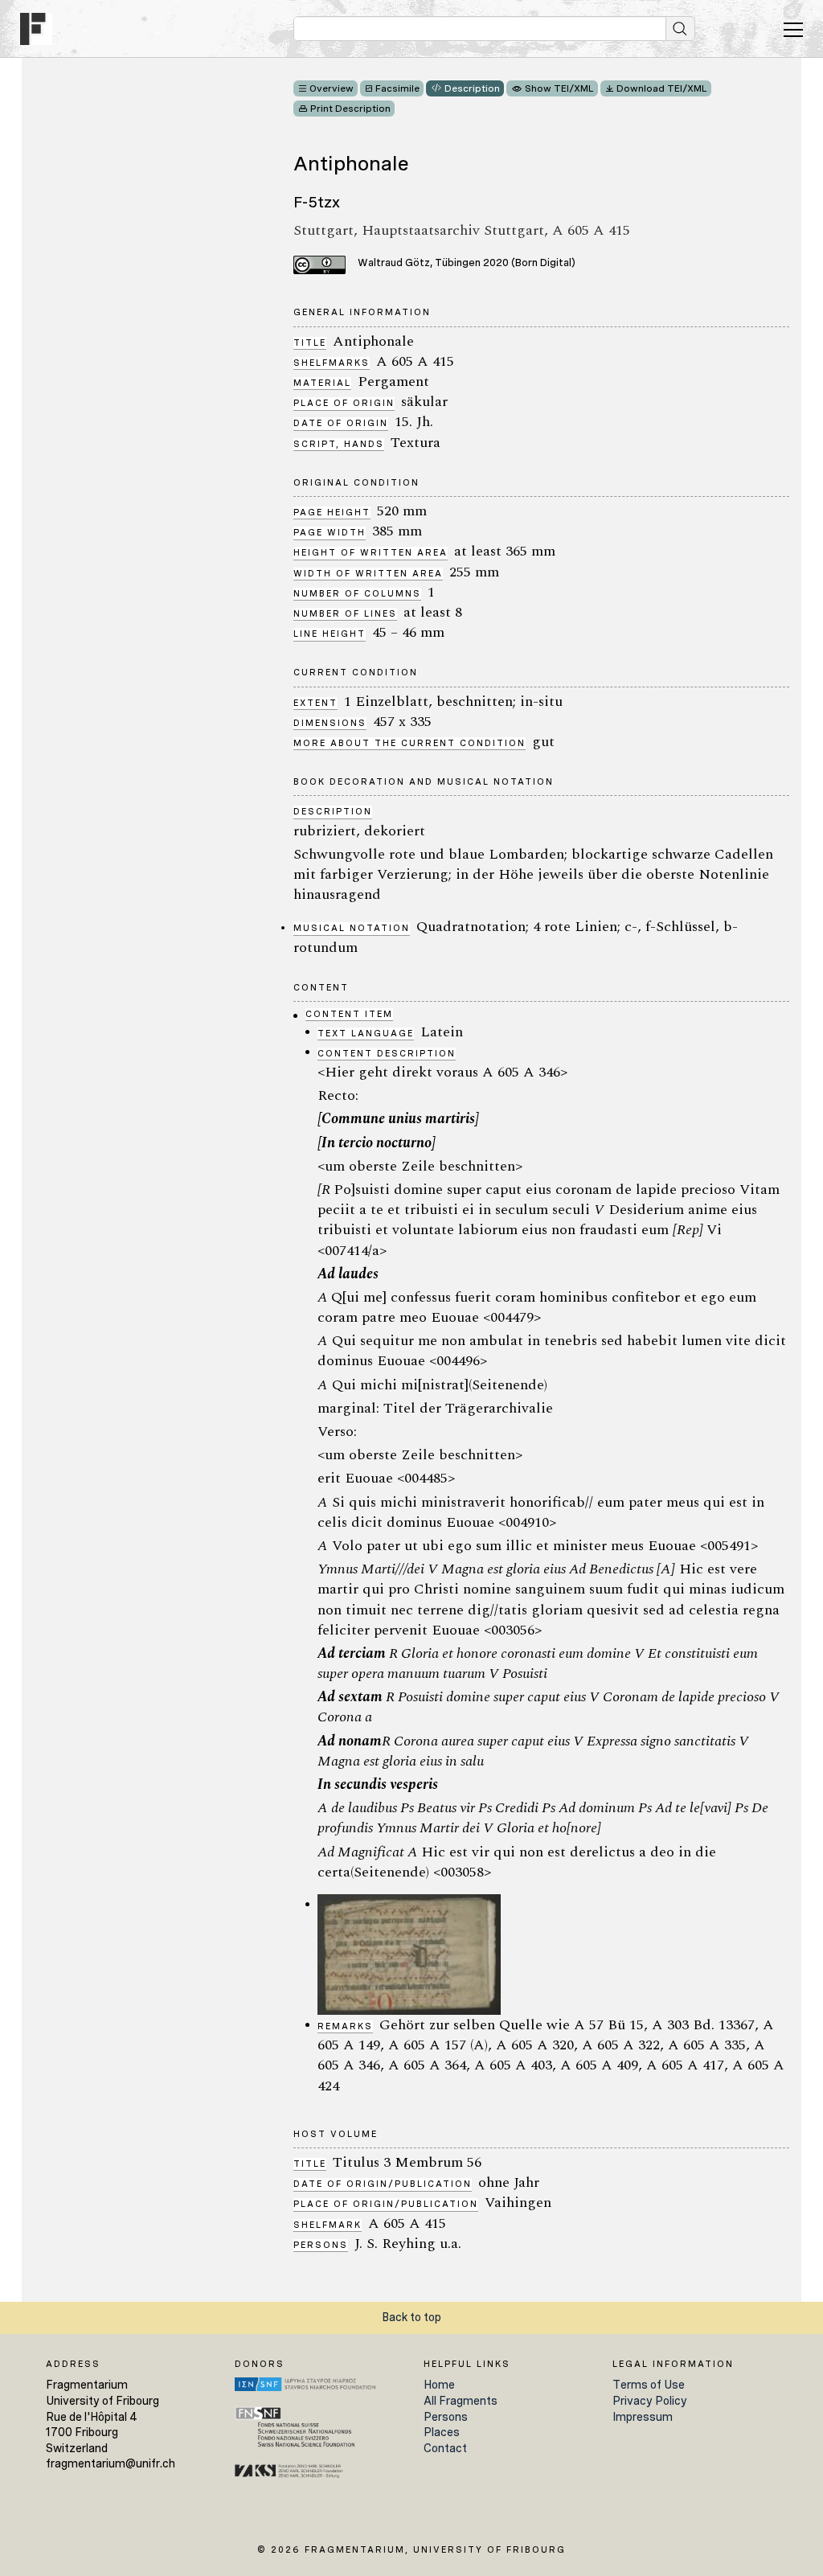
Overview (332, 88)
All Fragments (461, 2401)
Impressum (643, 2417)
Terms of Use (649, 2385)
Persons (446, 2417)
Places (442, 2432)
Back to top (411, 2317)
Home (439, 2385)
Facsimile (397, 88)
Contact (445, 2448)
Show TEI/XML (559, 88)
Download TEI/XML (662, 88)
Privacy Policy (650, 2401)
